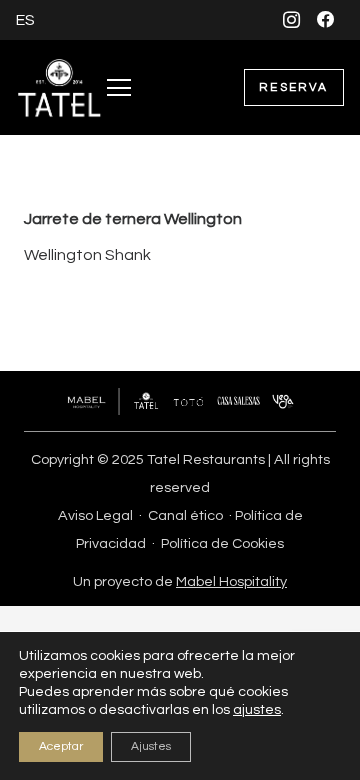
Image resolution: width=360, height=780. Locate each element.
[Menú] (119, 88)
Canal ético (185, 515)
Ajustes (151, 746)
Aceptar (61, 746)
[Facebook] (326, 19)
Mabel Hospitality (231, 581)
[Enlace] (59, 88)
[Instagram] (291, 19)
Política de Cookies (222, 543)
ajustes (257, 710)
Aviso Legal (95, 515)
